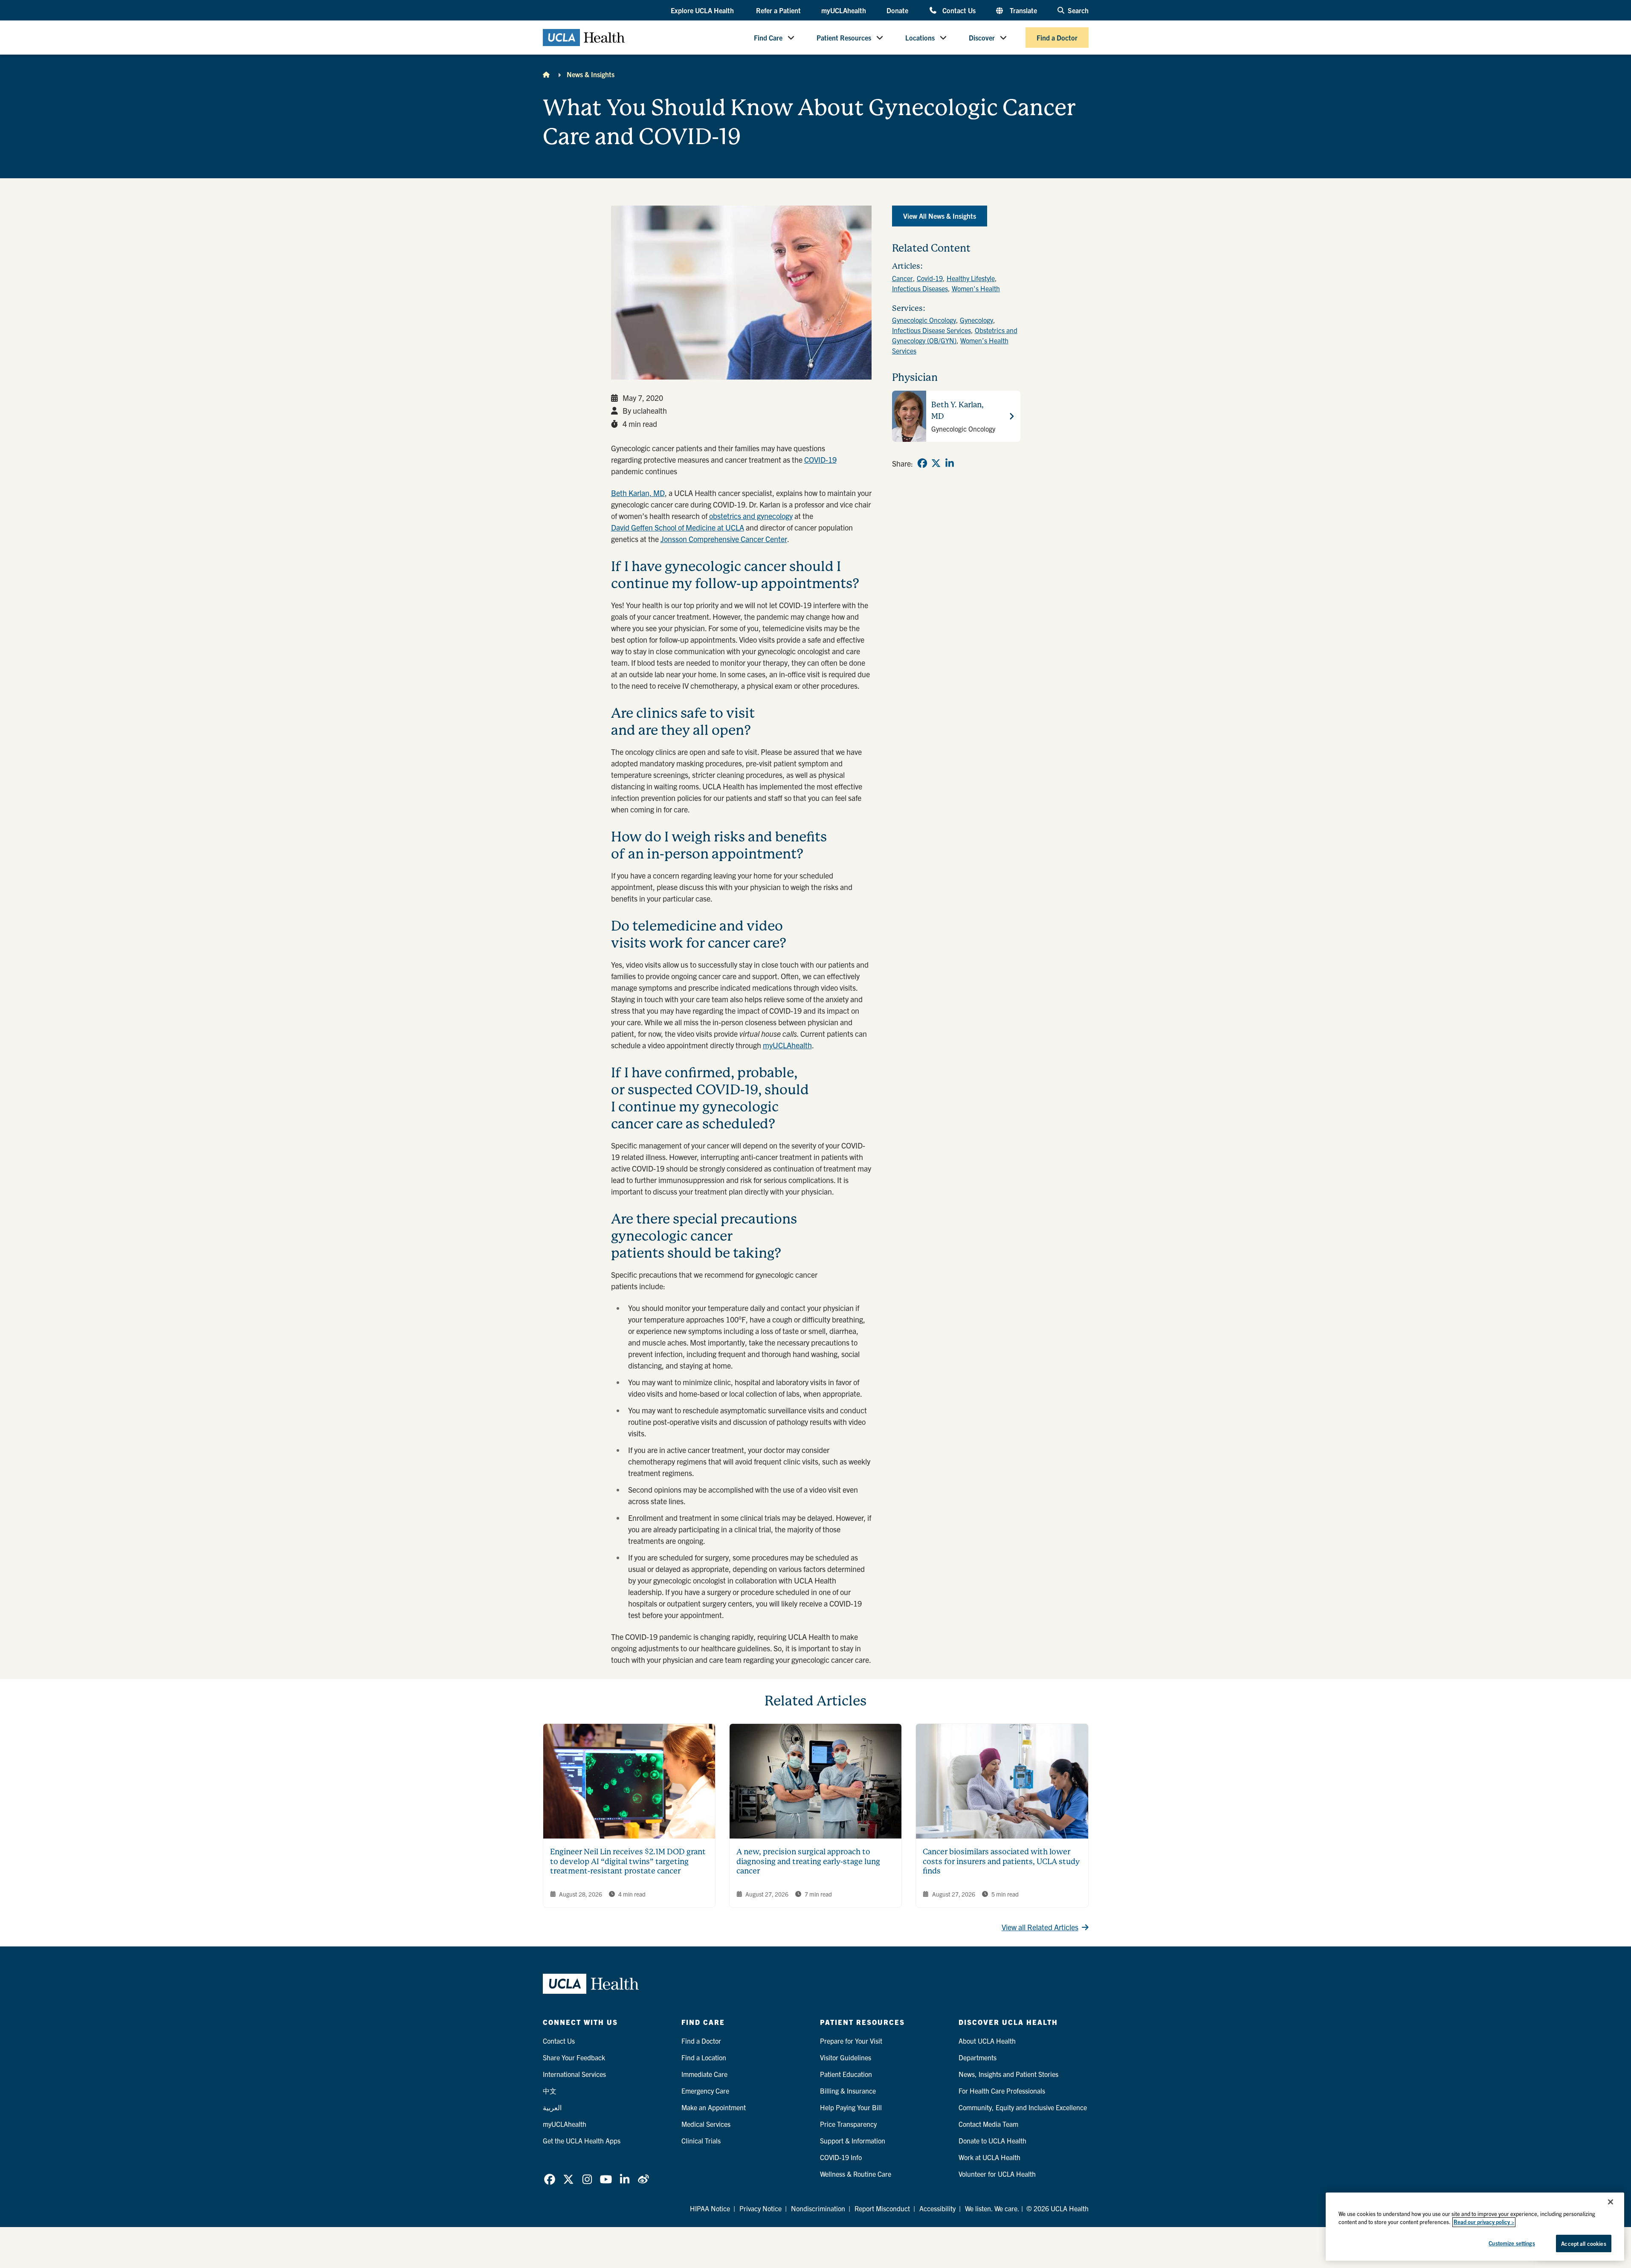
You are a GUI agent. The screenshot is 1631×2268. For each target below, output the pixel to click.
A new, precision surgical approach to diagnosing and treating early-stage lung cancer (808, 1861)
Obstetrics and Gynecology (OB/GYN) (955, 335)
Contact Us (959, 10)
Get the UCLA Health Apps (582, 2140)
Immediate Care (704, 2074)
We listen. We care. (992, 2208)
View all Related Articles (1040, 1927)
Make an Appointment (714, 2107)
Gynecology (976, 320)
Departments (978, 2057)
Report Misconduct (882, 2208)
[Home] (546, 74)
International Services (574, 2074)
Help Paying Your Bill (851, 2107)
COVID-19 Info (841, 2157)
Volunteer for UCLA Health (997, 2174)
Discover (982, 38)
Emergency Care (705, 2091)
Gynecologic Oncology (924, 320)
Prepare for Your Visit (851, 2041)
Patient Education (846, 2074)
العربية (552, 2107)
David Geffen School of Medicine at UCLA (678, 527)
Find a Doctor (1057, 38)
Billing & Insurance (848, 2091)
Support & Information (853, 2140)
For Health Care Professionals (1002, 2091)
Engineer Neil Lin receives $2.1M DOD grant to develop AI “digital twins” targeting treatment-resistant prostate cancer (628, 1861)
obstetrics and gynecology (751, 516)
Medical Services (706, 2124)
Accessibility (937, 2208)
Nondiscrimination (818, 2208)
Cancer (902, 278)
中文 (550, 2091)
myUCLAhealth (844, 10)
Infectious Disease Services (931, 330)
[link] (922, 463)
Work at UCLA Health (989, 2157)
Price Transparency (848, 2124)
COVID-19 (820, 460)
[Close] (1611, 2202)
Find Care (768, 38)
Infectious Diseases (920, 288)
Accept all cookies (1583, 2243)
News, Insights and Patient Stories (1008, 2074)
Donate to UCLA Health (992, 2140)
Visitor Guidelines (846, 2057)
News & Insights (591, 74)
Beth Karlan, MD (638, 493)
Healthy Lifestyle (971, 278)
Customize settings (1512, 2243)
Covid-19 (930, 278)
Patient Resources (844, 38)
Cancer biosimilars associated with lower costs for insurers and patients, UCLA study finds (1001, 1861)
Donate (897, 10)
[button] (703, 11)
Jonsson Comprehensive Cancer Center (724, 539)
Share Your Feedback (574, 2057)
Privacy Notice (760, 2208)
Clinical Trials (701, 2140)
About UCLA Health (987, 2041)
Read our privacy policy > (1484, 2222)
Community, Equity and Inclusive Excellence (1023, 2107)
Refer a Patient (778, 10)
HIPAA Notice (710, 2208)
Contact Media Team (988, 2124)
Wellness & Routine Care (856, 2174)
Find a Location (704, 2057)
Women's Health (976, 288)
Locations (920, 38)
